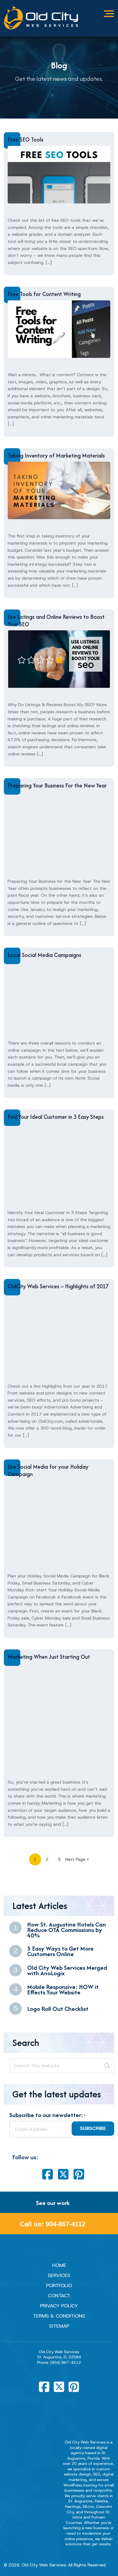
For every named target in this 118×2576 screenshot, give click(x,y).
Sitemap (59, 2326)
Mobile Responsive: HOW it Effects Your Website (63, 1989)
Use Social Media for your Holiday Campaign (48, 1470)
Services (59, 2275)
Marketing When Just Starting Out (49, 1657)
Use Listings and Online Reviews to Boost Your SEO (56, 620)
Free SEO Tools (26, 140)
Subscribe (93, 2128)
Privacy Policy (59, 2306)
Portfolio (59, 2285)
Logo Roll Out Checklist (58, 2009)
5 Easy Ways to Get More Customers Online (60, 1951)
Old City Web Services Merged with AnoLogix (67, 1970)
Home (59, 2265)
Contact (59, 2296)
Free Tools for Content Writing (44, 294)
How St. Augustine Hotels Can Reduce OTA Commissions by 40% (67, 1930)
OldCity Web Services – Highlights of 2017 (58, 1286)
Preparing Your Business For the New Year (57, 785)
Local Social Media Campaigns (44, 955)
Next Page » (77, 1859)
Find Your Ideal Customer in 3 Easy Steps (56, 1117)
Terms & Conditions (59, 2316)
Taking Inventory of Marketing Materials (56, 455)
